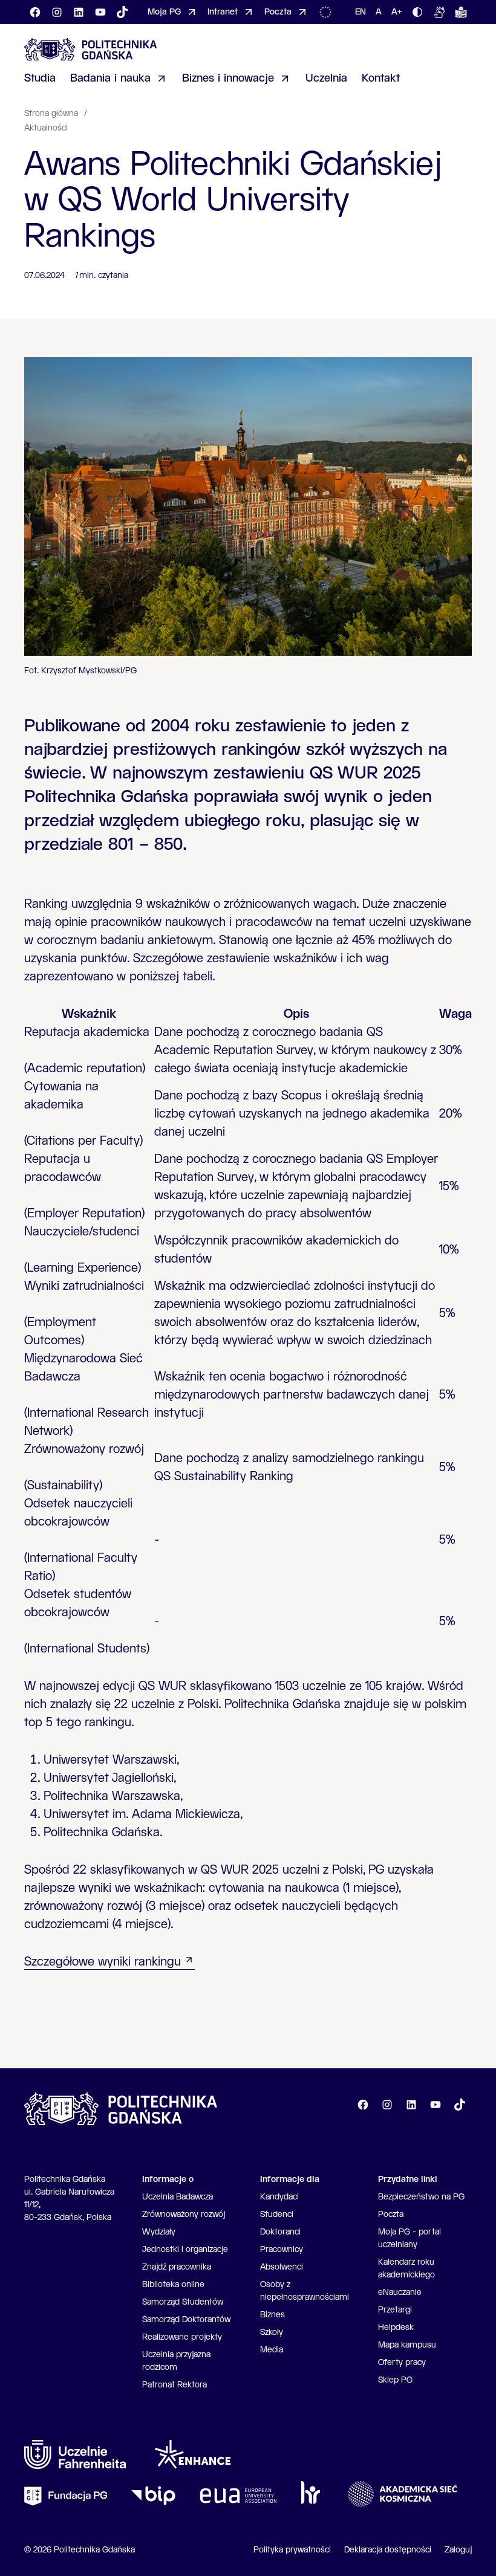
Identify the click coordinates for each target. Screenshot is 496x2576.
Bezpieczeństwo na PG (421, 2197)
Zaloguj (458, 2550)
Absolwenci (282, 2267)
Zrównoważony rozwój (184, 2215)
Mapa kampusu (407, 2345)
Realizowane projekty (182, 2337)
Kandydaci (279, 2197)
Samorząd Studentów (183, 2302)
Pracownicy (282, 2250)
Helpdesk (396, 2328)
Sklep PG (395, 2380)
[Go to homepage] (91, 49)
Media (272, 2350)
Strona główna (52, 114)
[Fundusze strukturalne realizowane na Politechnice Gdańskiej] (328, 12)
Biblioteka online (173, 2285)
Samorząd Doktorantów (186, 2320)
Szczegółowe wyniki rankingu (103, 1962)
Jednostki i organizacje (185, 2250)
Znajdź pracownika (177, 2267)
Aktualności (46, 128)
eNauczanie (400, 2293)
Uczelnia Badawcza (178, 2197)
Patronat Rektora (175, 2385)
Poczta (391, 2215)
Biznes (272, 2315)
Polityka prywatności (292, 2550)
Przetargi (395, 2310)
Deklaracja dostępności (388, 2550)
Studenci (277, 2215)
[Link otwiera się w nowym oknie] (75, 2455)
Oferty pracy (402, 2363)
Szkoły (272, 2332)
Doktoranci (280, 2232)
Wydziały (159, 2232)
